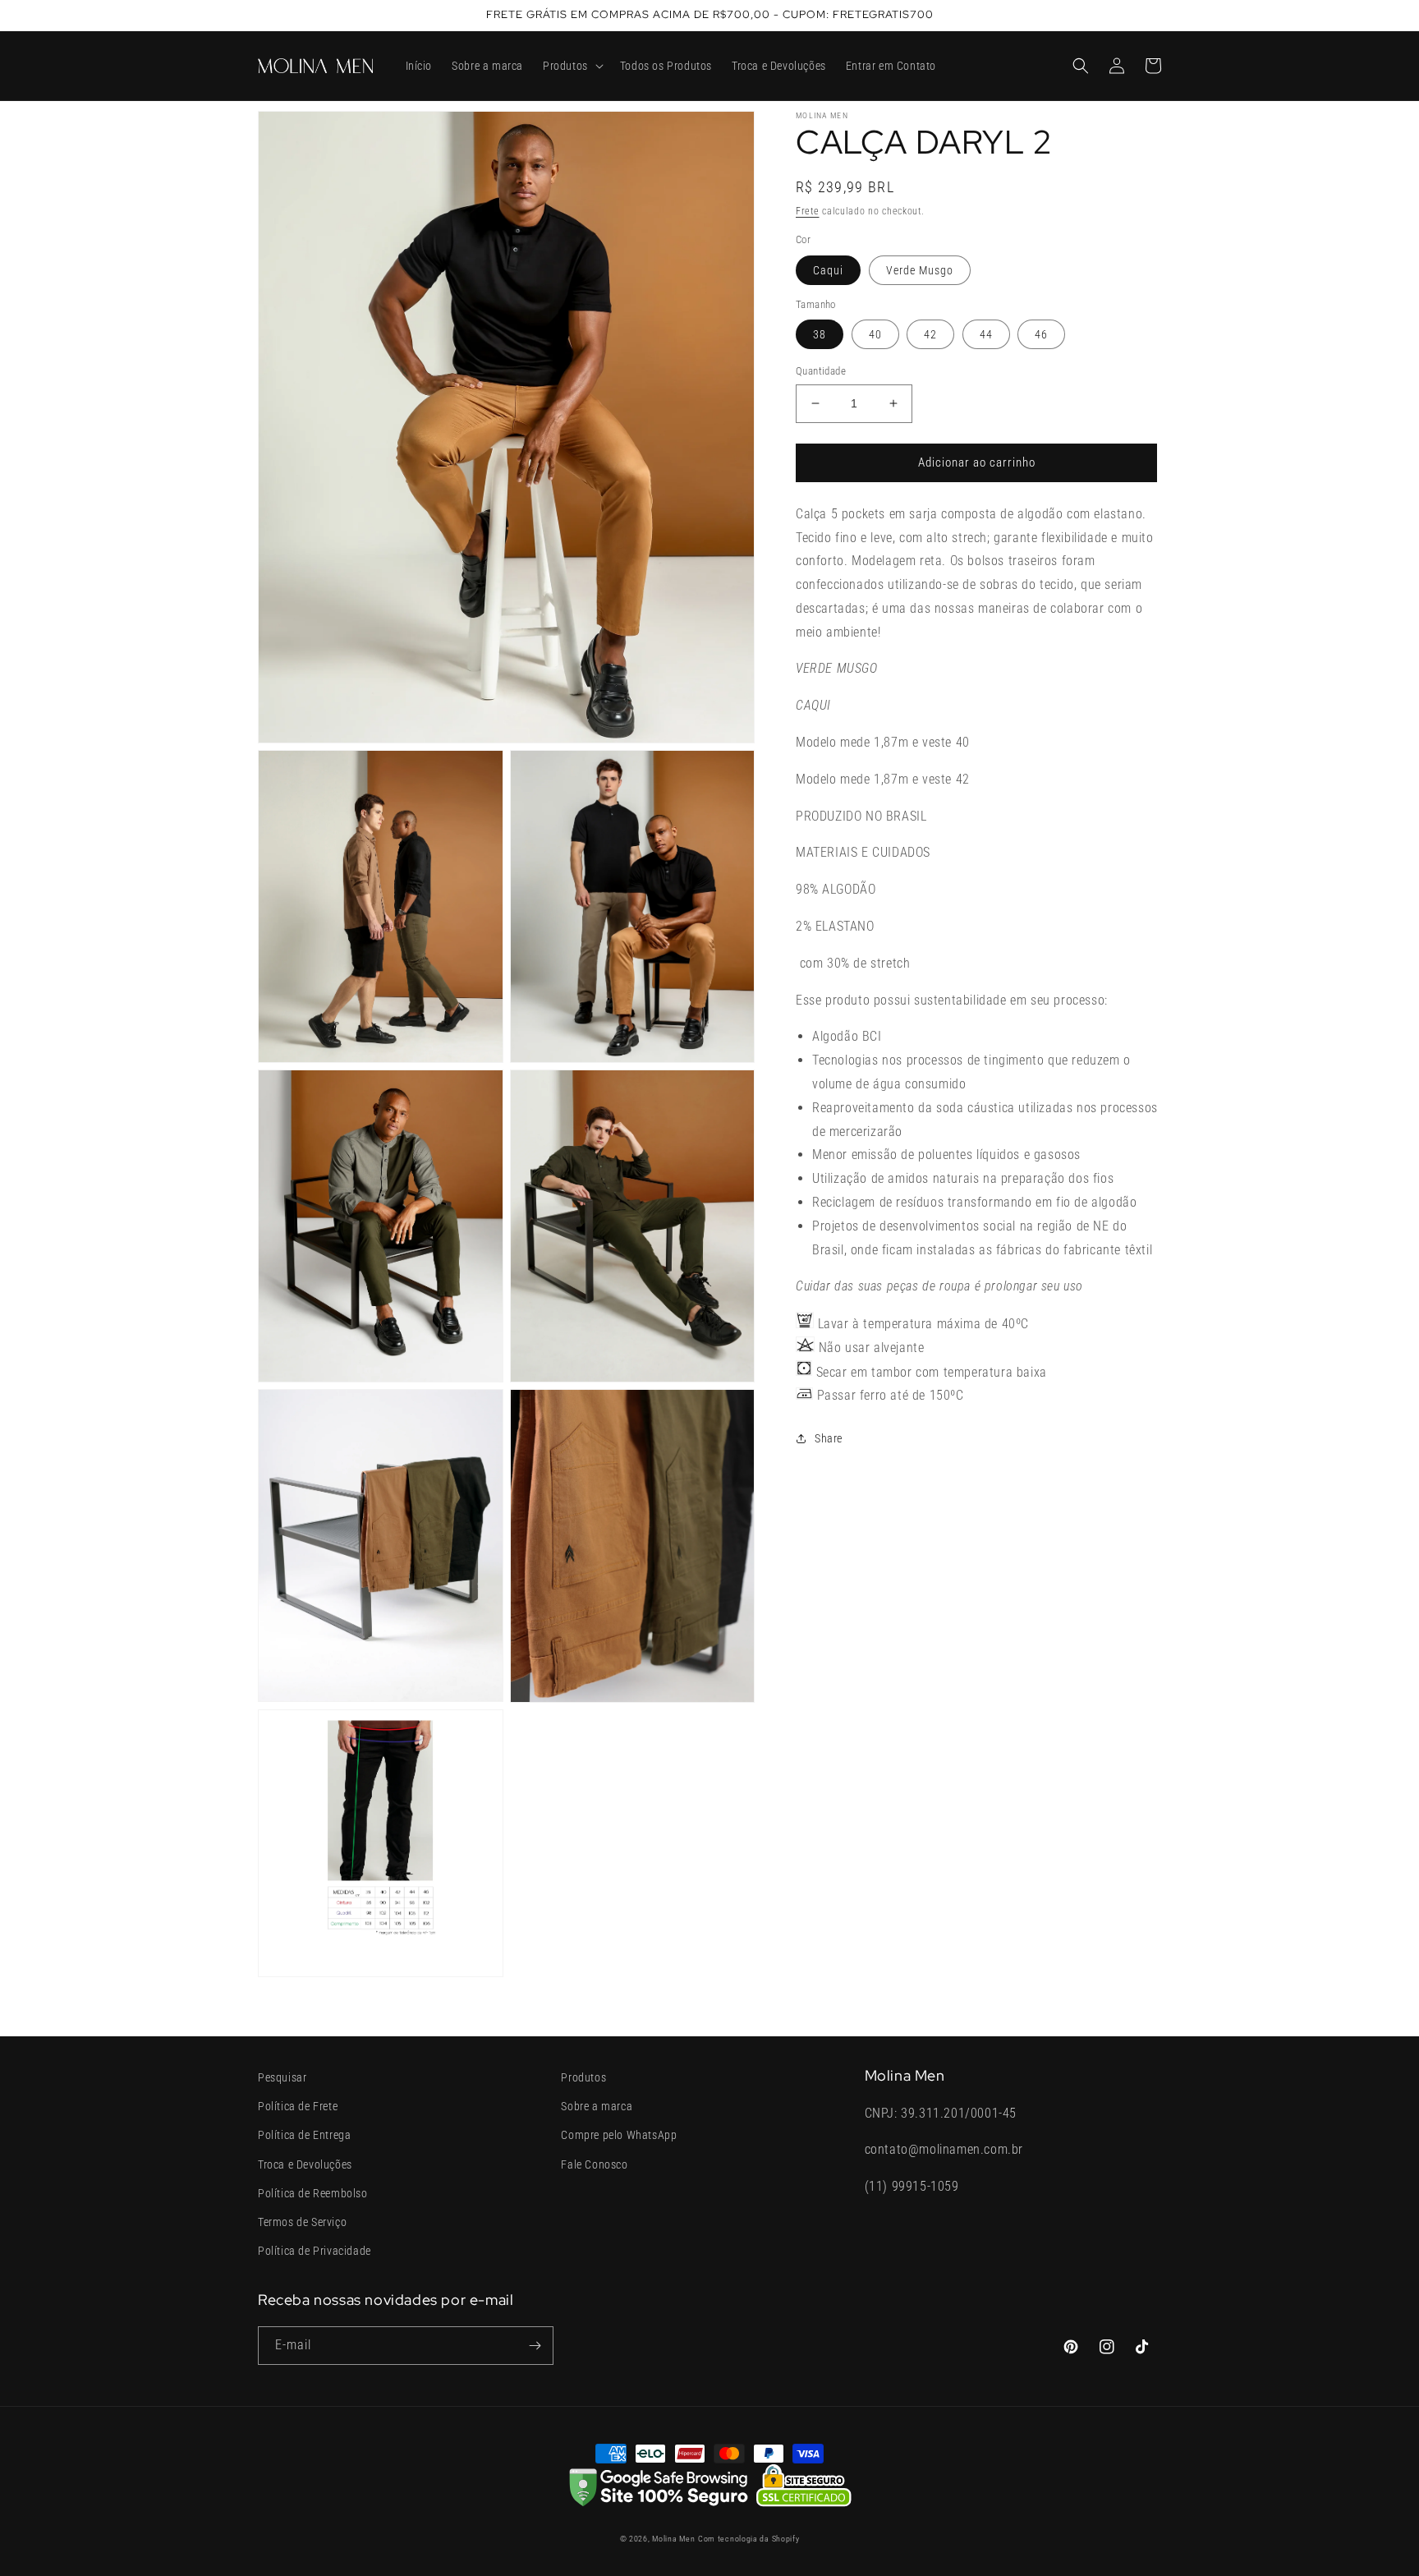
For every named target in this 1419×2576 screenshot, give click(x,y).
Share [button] (829, 1438)
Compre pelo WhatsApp (619, 2135)
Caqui (828, 270)
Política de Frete (298, 2106)
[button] (572, 66)
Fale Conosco (594, 2164)
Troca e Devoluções (305, 2164)
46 (1041, 334)
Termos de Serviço (302, 2222)
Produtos (583, 2077)
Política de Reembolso (313, 2193)
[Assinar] (535, 2346)
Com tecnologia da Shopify (749, 2539)
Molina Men (673, 2539)
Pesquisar (282, 2077)
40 (875, 334)
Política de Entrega (304, 2135)
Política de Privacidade (315, 2251)
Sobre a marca (597, 2106)
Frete (808, 211)
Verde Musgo (920, 270)
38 (820, 334)
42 (930, 334)
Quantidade (821, 371)
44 (986, 334)
